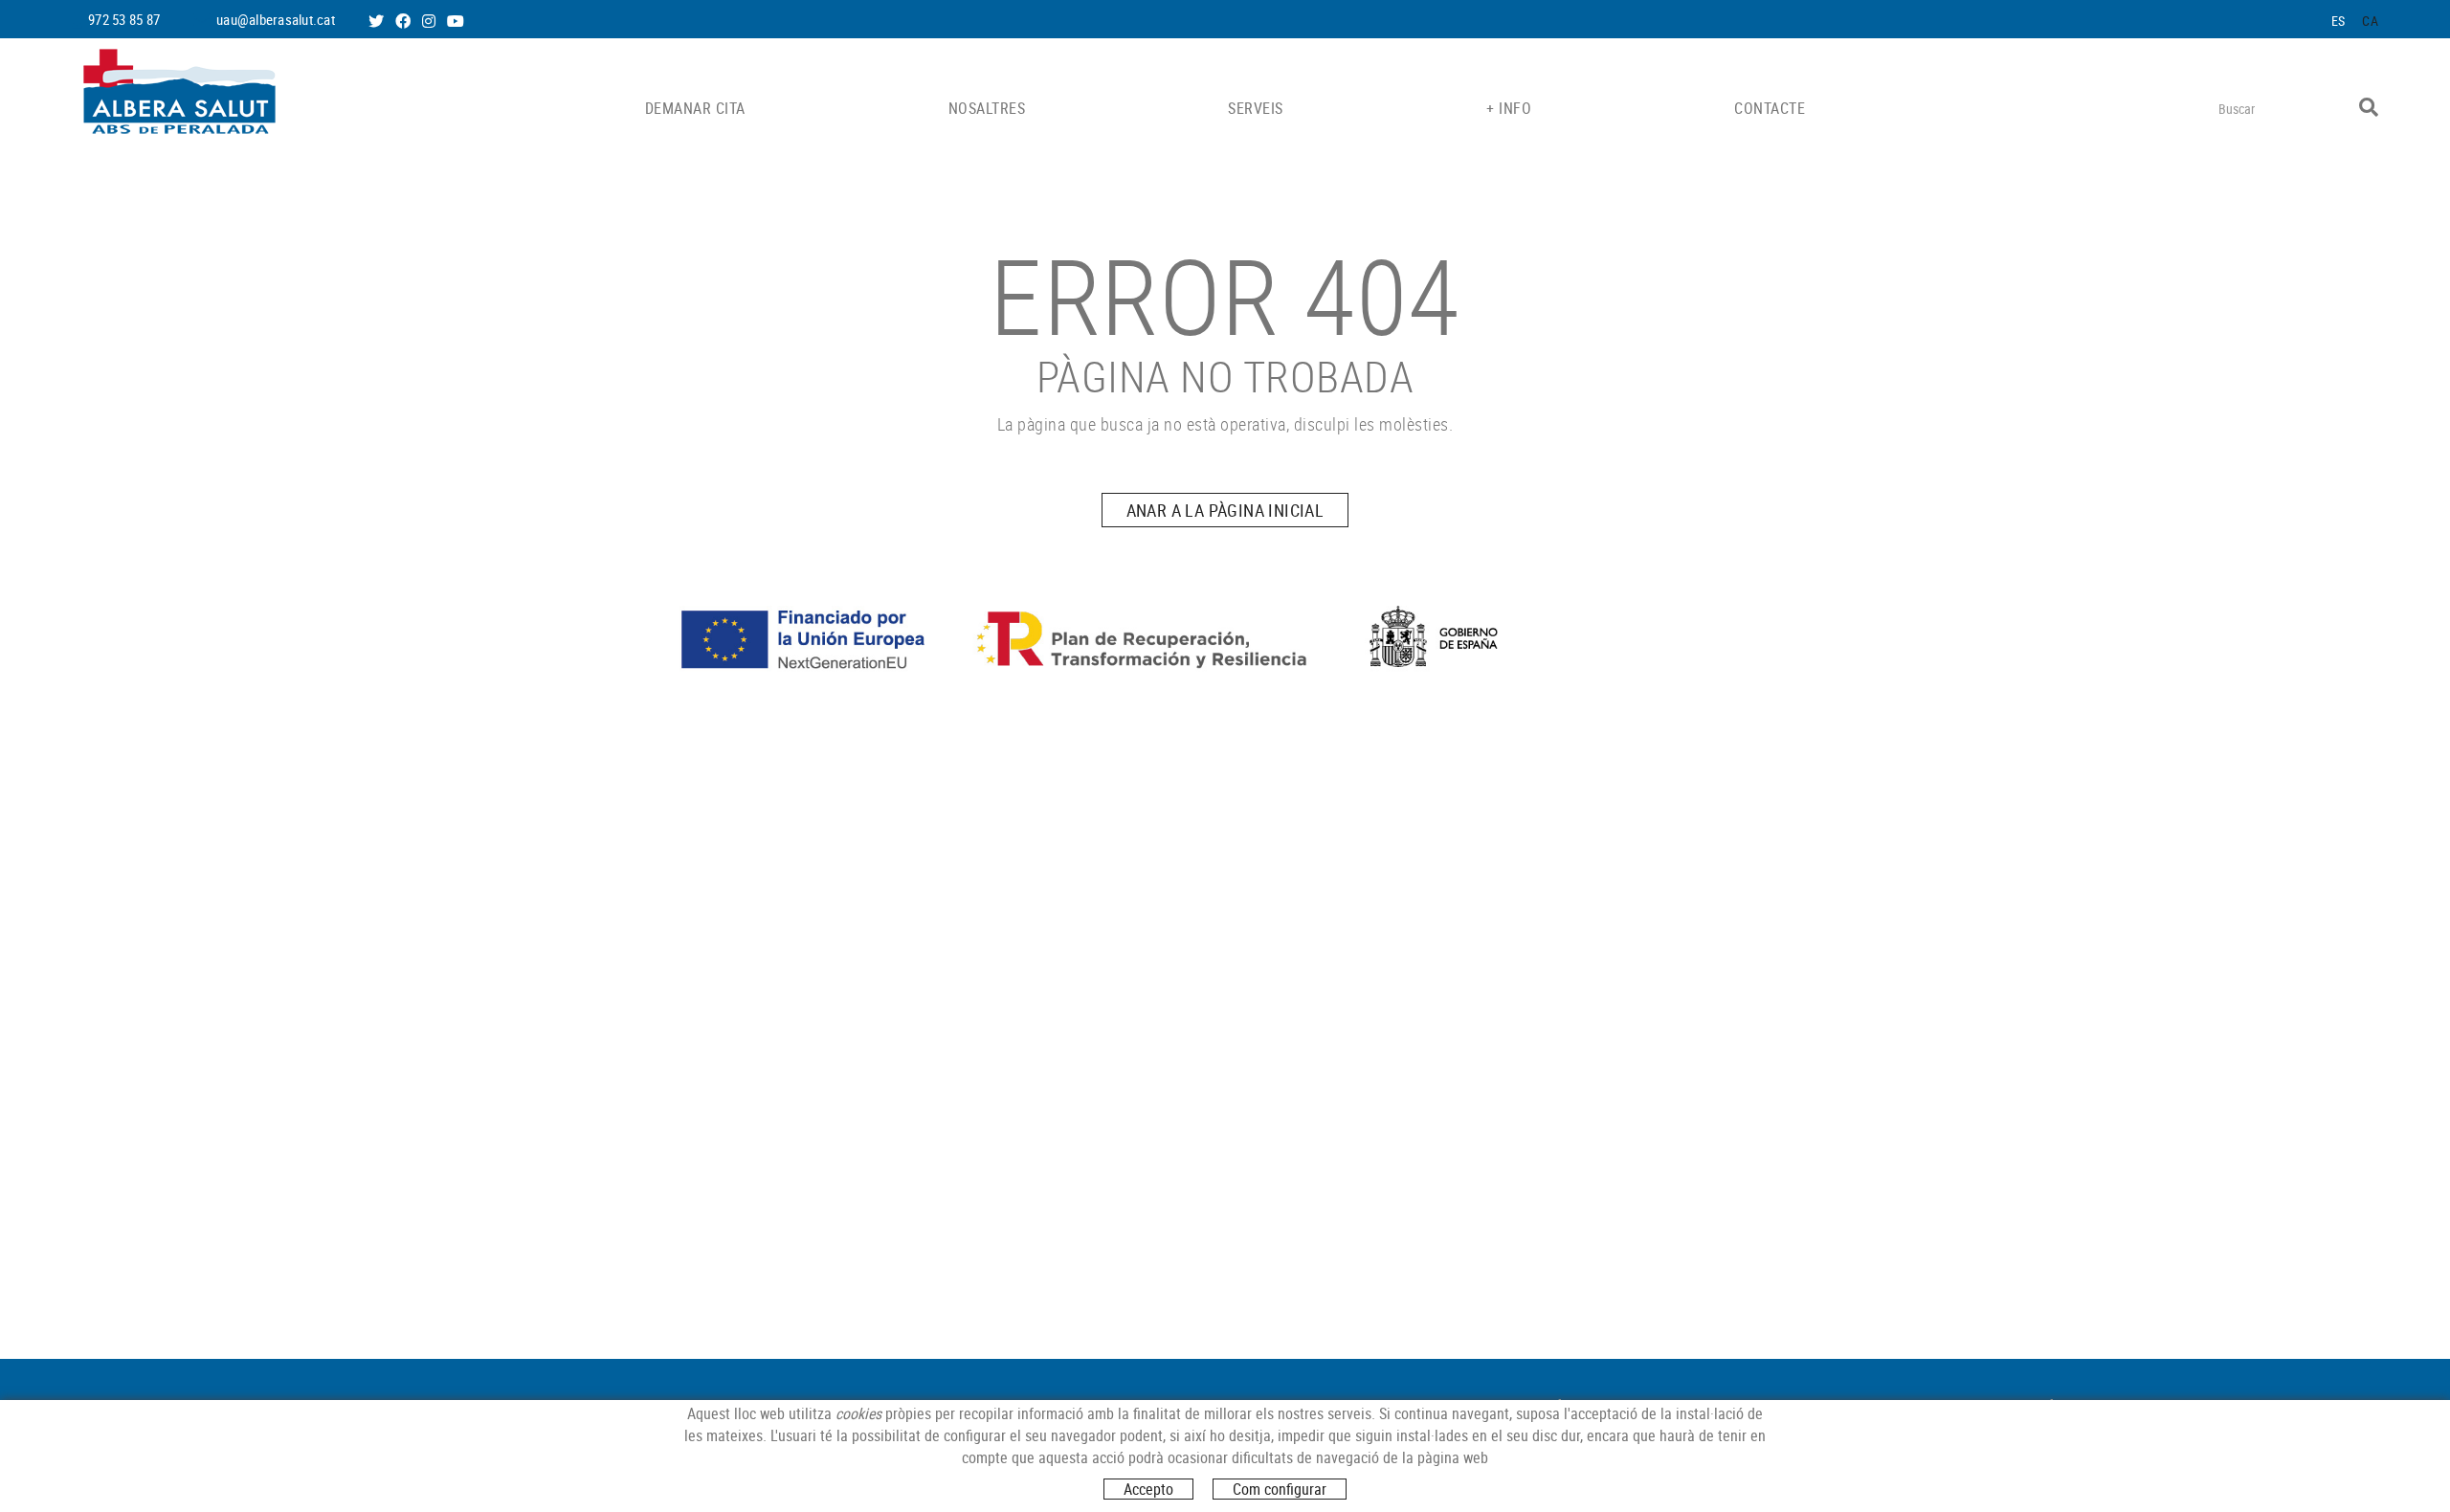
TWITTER (378, 21)
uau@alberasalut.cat (276, 19)
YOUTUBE (457, 21)
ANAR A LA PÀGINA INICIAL (1225, 510)
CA (2370, 21)
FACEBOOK (405, 21)
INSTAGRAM (431, 21)
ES (2339, 21)
